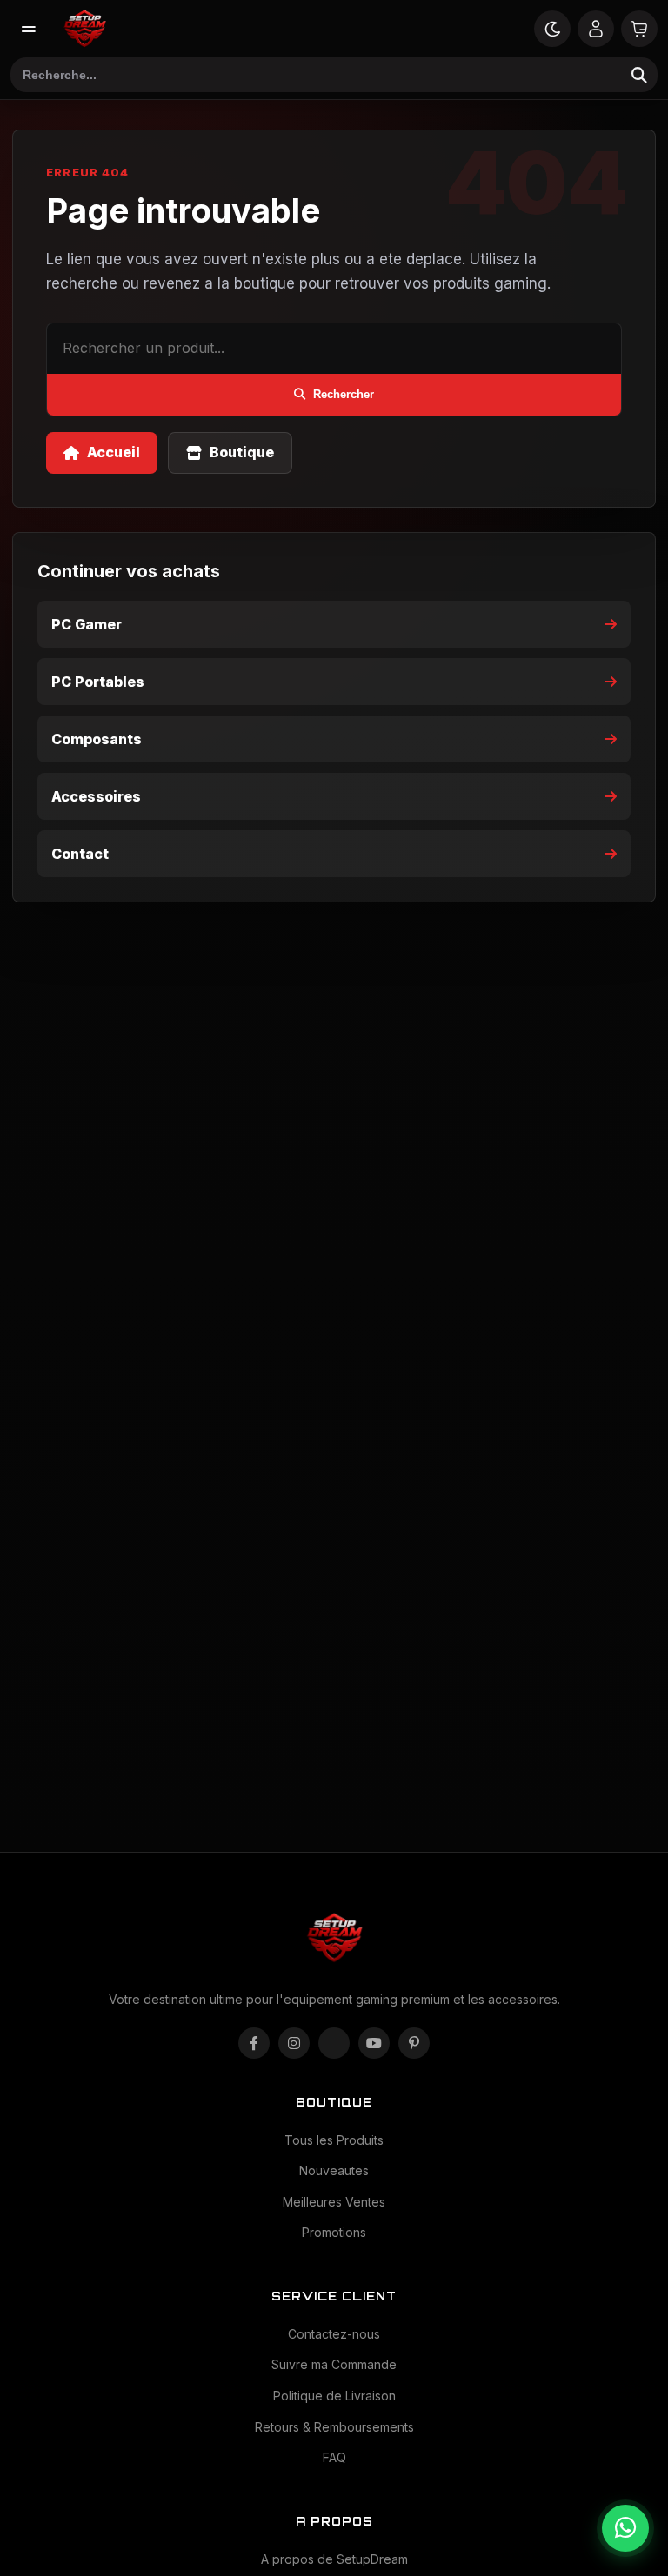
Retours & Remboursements (334, 2427)
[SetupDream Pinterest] (414, 2043)
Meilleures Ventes (334, 2202)
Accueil (114, 452)
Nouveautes (334, 2170)
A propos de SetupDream (334, 2559)
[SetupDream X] (334, 2043)
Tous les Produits (334, 2140)
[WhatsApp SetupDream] (625, 2528)
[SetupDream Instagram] (294, 2043)
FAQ (334, 2457)
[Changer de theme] (552, 29)
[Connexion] (596, 29)
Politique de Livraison (334, 2396)
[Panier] (639, 29)
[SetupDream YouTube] (374, 2043)
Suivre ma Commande (334, 2364)
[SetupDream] (84, 29)
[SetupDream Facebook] (254, 2043)
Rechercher (344, 394)
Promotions (334, 2232)
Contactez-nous (334, 2334)
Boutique (242, 452)
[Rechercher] (639, 75)
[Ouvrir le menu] (29, 29)
